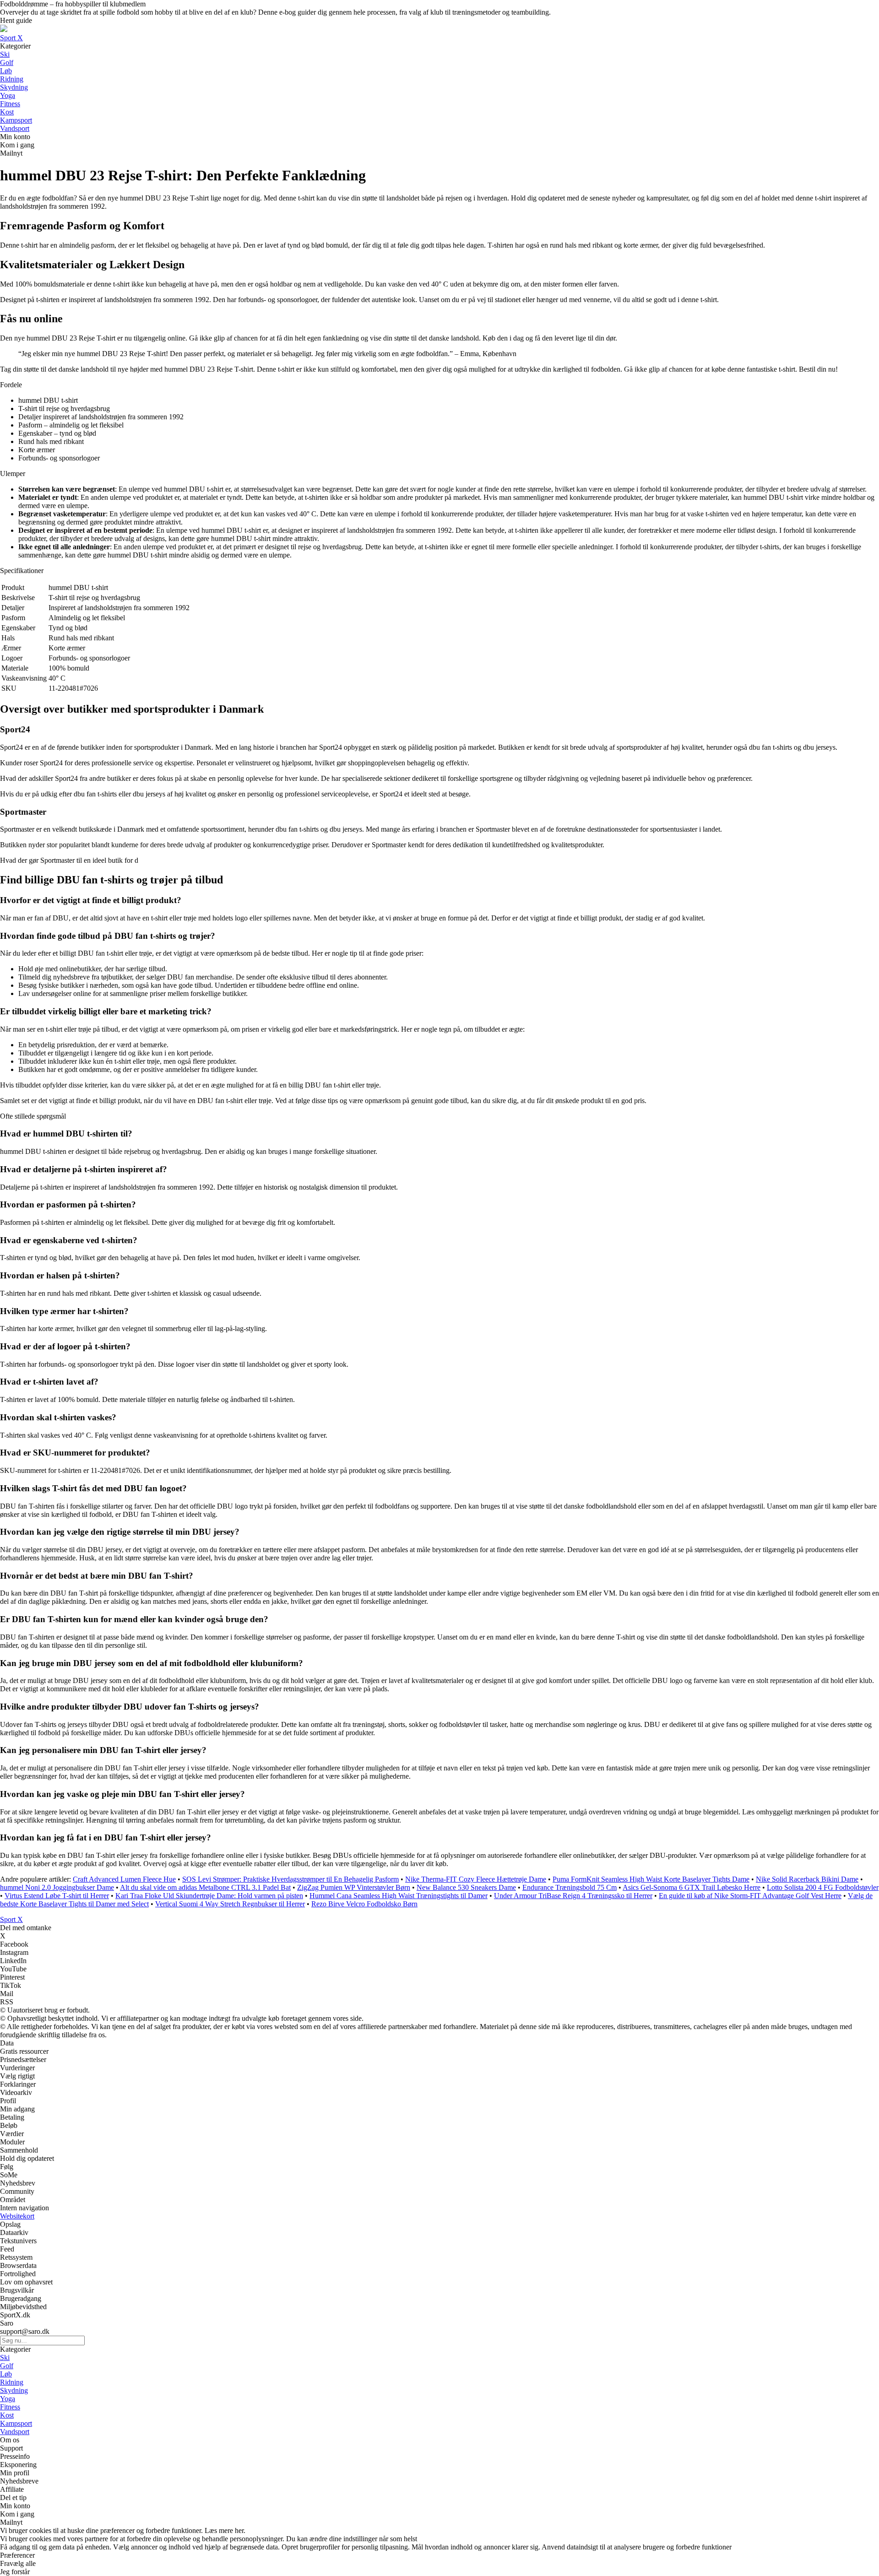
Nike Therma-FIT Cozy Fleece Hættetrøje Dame (476, 1879)
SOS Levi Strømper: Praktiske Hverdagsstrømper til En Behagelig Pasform (290, 1879)
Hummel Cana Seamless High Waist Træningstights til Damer (399, 1896)
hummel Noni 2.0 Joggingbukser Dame (57, 1887)
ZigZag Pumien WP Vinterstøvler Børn (354, 1887)
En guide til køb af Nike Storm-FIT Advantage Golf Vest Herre (750, 1896)
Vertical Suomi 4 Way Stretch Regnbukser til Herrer (230, 1904)
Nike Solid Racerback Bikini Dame (807, 1879)
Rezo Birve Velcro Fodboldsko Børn (364, 1904)
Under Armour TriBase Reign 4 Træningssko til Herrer (573, 1896)
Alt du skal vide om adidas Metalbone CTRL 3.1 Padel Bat (205, 1887)
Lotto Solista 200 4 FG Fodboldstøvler (823, 1887)
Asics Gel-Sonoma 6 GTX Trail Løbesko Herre (692, 1887)
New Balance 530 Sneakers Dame (466, 1887)
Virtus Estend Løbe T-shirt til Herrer (57, 1896)
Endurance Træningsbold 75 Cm (570, 1887)
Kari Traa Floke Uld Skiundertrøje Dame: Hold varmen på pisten (209, 1896)
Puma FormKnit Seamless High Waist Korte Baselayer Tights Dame (651, 1879)
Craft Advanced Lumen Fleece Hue (124, 1879)
